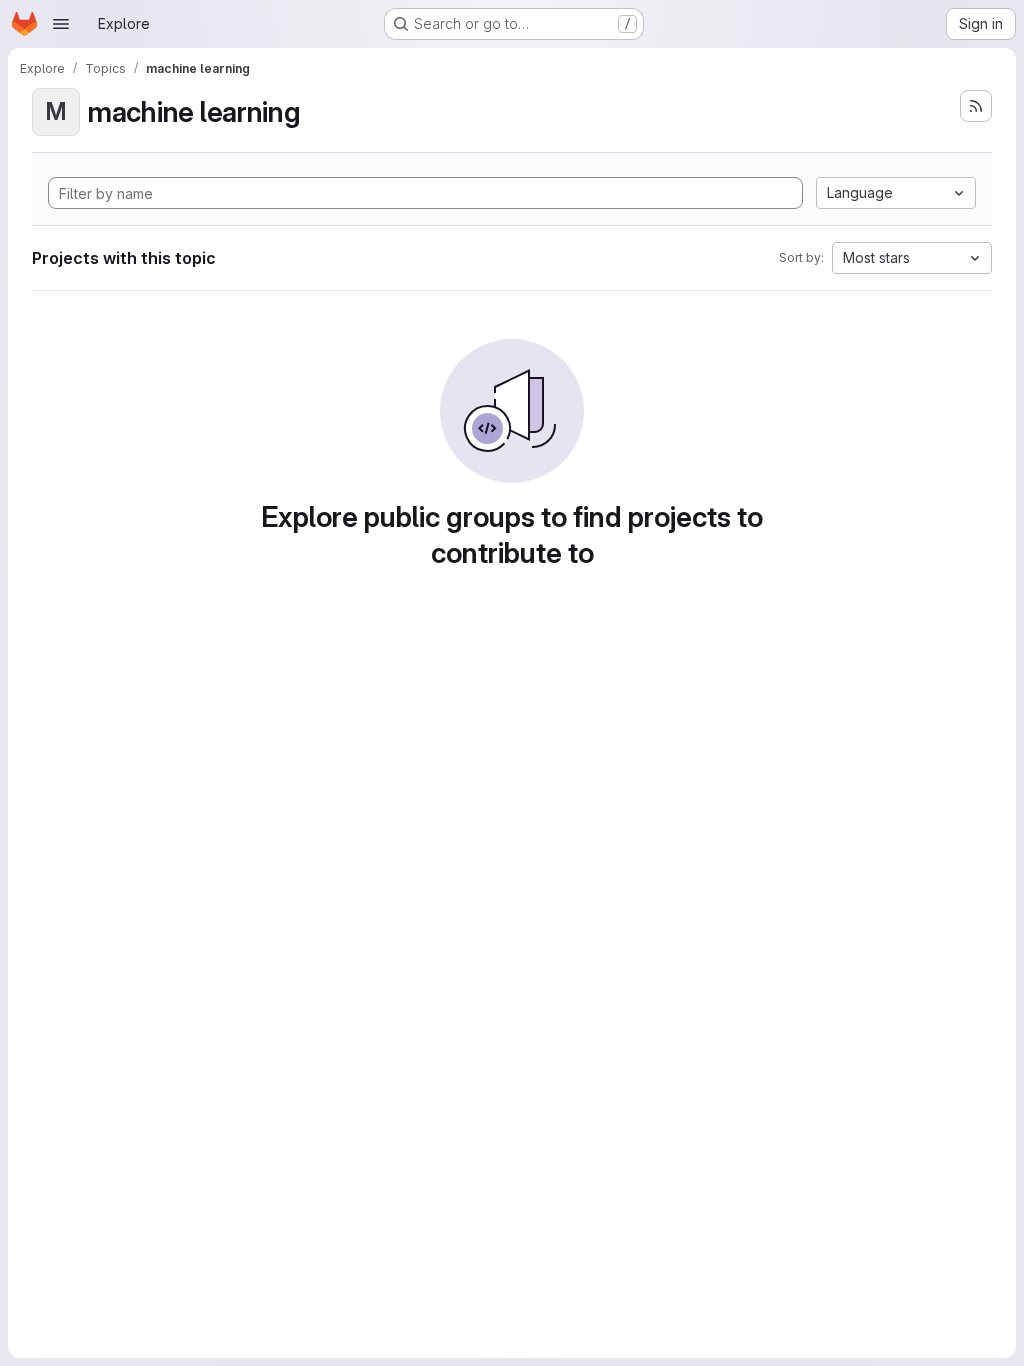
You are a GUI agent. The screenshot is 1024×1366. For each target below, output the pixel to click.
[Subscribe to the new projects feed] (976, 106)
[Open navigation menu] (61, 24)
